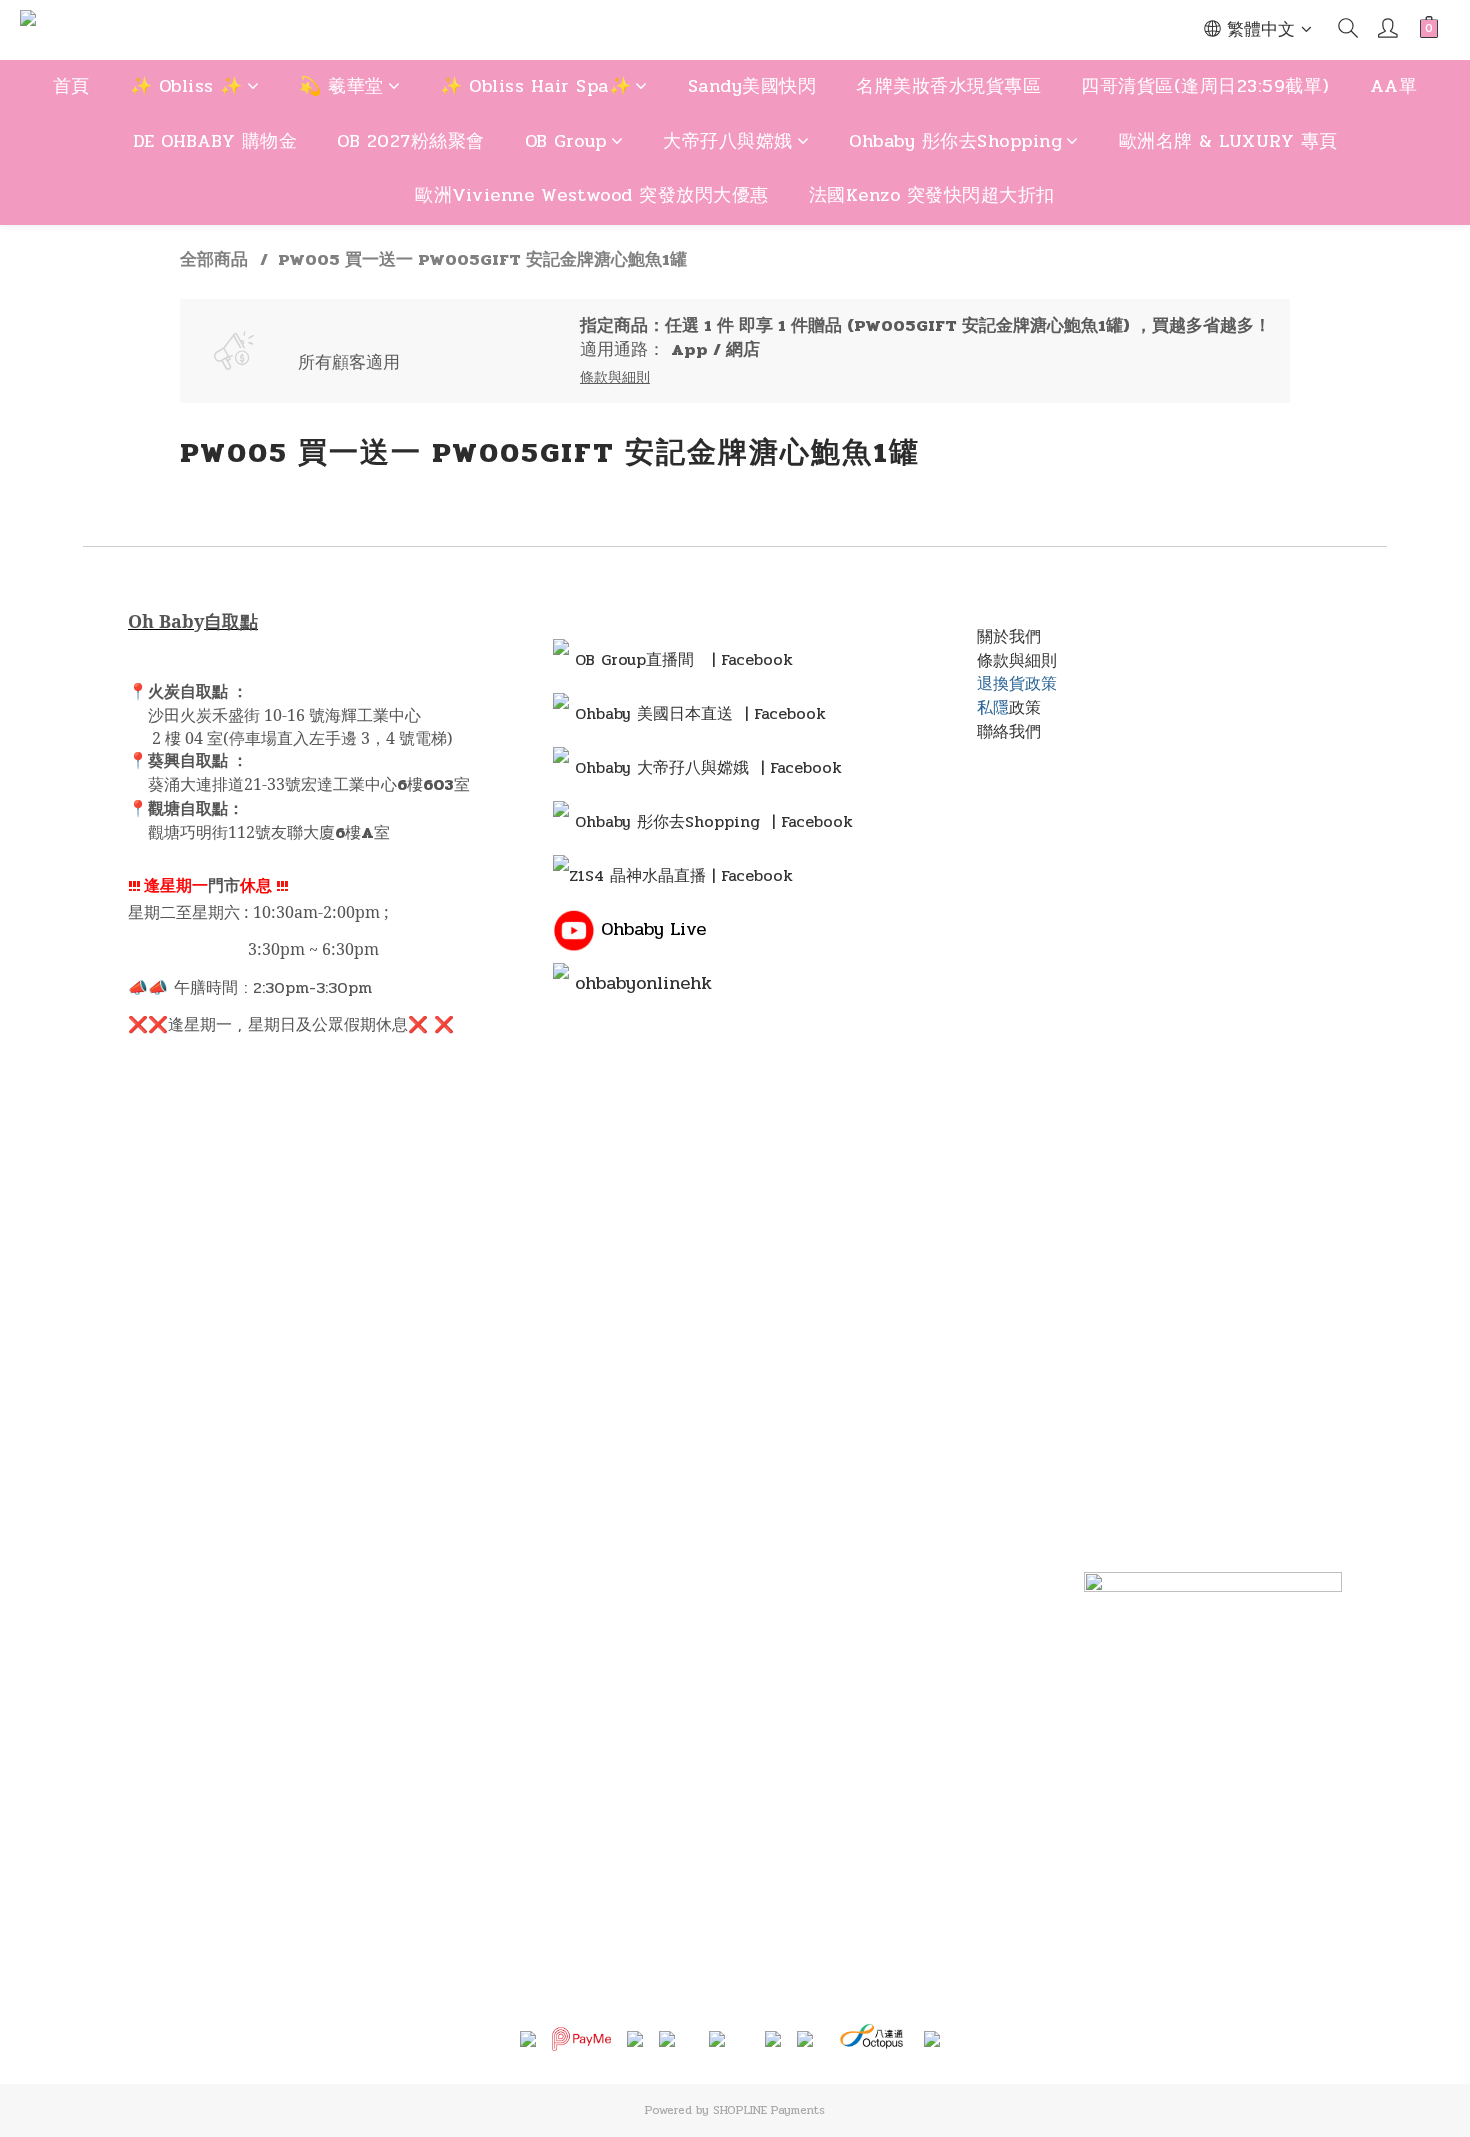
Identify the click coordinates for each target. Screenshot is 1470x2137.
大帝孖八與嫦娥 (728, 141)
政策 (1025, 707)
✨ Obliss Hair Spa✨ (535, 86)
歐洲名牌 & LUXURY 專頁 (1228, 141)
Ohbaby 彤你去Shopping (955, 141)
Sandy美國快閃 (752, 86)
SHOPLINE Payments (769, 2110)
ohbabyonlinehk (643, 983)
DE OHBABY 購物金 (215, 141)
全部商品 (214, 260)
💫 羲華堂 (341, 86)
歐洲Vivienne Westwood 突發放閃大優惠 (592, 195)
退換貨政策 (1017, 683)
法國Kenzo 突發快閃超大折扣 (932, 195)
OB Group (566, 141)
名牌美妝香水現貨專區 (948, 86)
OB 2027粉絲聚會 (411, 141)
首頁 (71, 86)
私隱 (993, 707)
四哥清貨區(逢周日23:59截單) (1205, 86)
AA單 (1394, 86)
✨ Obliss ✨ (186, 86)
